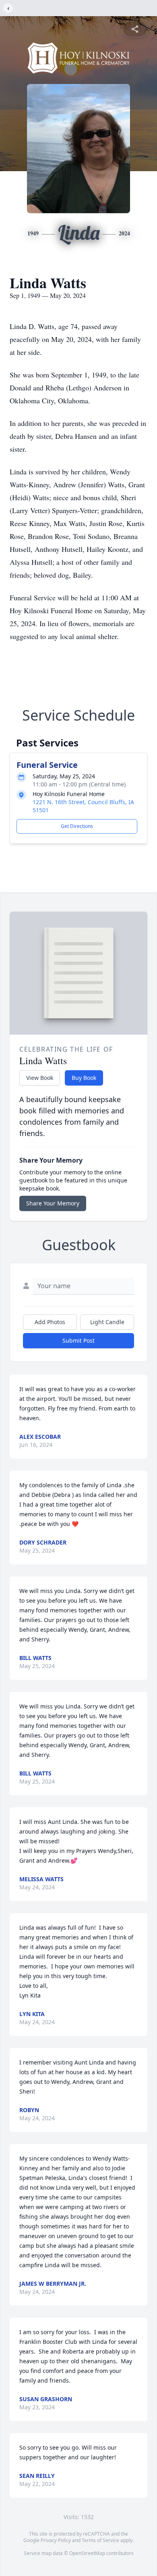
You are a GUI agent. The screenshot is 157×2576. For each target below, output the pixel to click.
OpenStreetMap (87, 2553)
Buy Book (84, 1078)
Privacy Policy (56, 2540)
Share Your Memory (53, 1203)
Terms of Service (100, 2540)
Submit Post (78, 1340)
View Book (40, 1078)
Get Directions (77, 826)
